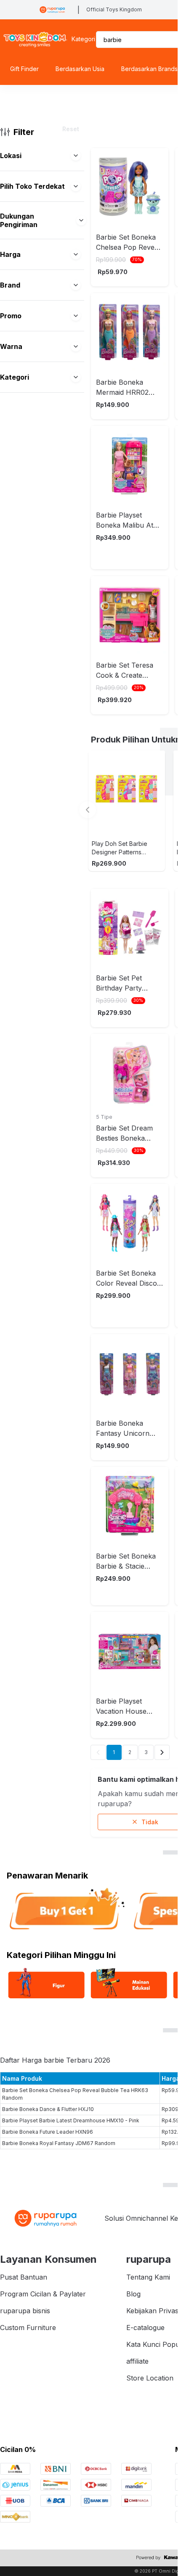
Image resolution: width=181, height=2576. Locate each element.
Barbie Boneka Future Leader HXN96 (48, 2132)
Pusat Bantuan (24, 2277)
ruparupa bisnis (25, 2311)
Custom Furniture (28, 2328)
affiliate (137, 2361)
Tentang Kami (148, 2277)
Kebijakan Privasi (153, 2311)
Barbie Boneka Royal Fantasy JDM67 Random (59, 2143)
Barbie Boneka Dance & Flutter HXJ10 (48, 2109)
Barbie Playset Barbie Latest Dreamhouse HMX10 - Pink (71, 2120)
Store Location (150, 2378)
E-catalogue (145, 2328)
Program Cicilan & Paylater (43, 2294)
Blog (133, 2294)
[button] (76, 156)
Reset (71, 129)
